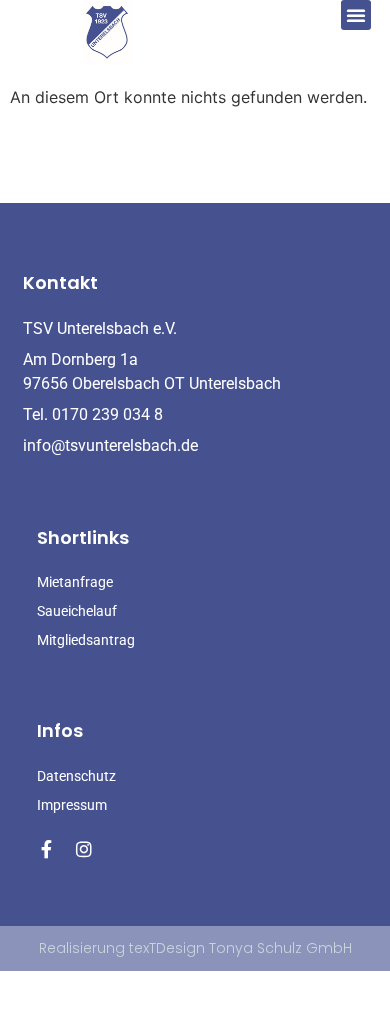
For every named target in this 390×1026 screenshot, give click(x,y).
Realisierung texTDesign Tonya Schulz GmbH (195, 948)
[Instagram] (84, 849)
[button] (356, 15)
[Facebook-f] (46, 849)
